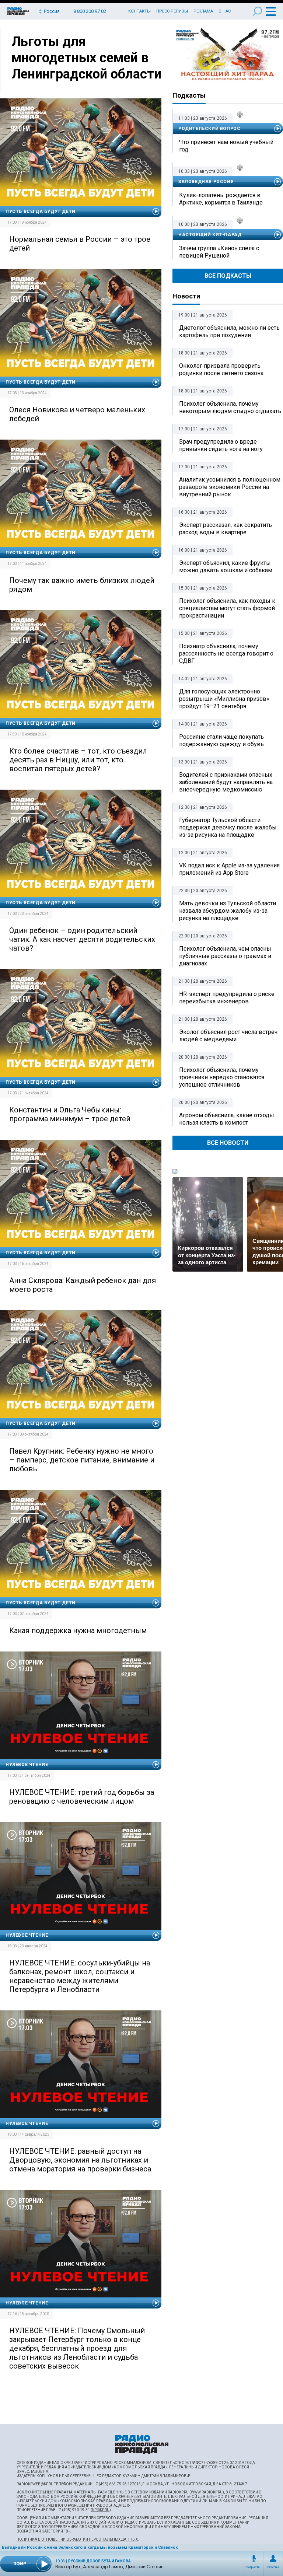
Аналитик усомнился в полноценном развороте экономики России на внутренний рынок (230, 487)
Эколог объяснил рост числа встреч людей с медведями (228, 1036)
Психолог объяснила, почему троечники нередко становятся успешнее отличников (222, 1077)
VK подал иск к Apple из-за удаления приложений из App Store (229, 869)
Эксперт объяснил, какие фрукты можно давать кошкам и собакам (226, 567)
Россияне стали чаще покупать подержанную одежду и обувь (221, 740)
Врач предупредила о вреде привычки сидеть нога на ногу (221, 445)
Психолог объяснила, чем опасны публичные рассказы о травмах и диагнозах (225, 956)
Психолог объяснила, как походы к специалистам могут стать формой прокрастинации (227, 608)
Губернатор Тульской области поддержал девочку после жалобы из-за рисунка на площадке (228, 827)
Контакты (139, 11)
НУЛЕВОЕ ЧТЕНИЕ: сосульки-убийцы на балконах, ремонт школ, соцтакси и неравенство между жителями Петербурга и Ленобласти (80, 1976)
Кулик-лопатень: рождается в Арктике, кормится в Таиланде (221, 199)
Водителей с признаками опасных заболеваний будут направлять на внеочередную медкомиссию (226, 782)
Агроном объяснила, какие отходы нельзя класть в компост (227, 1119)
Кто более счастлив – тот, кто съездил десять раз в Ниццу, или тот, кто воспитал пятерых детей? (78, 760)
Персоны (273, 2568)
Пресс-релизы (172, 11)
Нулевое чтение (27, 1765)
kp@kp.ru (101, 2510)
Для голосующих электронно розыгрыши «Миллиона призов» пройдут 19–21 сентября (224, 699)
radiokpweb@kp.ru (35, 2484)
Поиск (257, 11)
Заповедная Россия (206, 182)
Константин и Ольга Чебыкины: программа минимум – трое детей (70, 1114)
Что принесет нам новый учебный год (226, 146)
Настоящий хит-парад (228, 55)
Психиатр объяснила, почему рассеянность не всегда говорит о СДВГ (226, 653)
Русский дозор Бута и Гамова (99, 2561)
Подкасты (254, 2568)
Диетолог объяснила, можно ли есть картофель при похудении (229, 331)
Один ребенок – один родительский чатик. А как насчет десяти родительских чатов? (82, 939)
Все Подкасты (228, 276)
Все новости (228, 1143)
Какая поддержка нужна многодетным (78, 1630)
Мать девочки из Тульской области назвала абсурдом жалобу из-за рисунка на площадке (228, 911)
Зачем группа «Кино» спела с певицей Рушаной (219, 252)
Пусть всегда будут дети (41, 212)
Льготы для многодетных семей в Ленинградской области (86, 58)
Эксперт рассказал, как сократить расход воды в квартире (226, 529)
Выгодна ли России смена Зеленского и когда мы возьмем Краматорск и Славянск (90, 2547)
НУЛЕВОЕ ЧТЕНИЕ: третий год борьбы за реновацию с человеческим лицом (82, 1797)
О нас (225, 11)
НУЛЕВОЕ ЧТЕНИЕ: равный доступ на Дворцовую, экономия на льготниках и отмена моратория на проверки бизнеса (80, 2160)
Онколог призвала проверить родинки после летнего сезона (221, 369)
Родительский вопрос (209, 129)
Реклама (203, 11)
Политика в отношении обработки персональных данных (77, 2539)
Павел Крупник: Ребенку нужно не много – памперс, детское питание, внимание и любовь (82, 1460)
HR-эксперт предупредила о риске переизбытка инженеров (227, 998)
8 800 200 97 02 (90, 11)
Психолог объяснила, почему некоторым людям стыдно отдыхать (230, 407)
